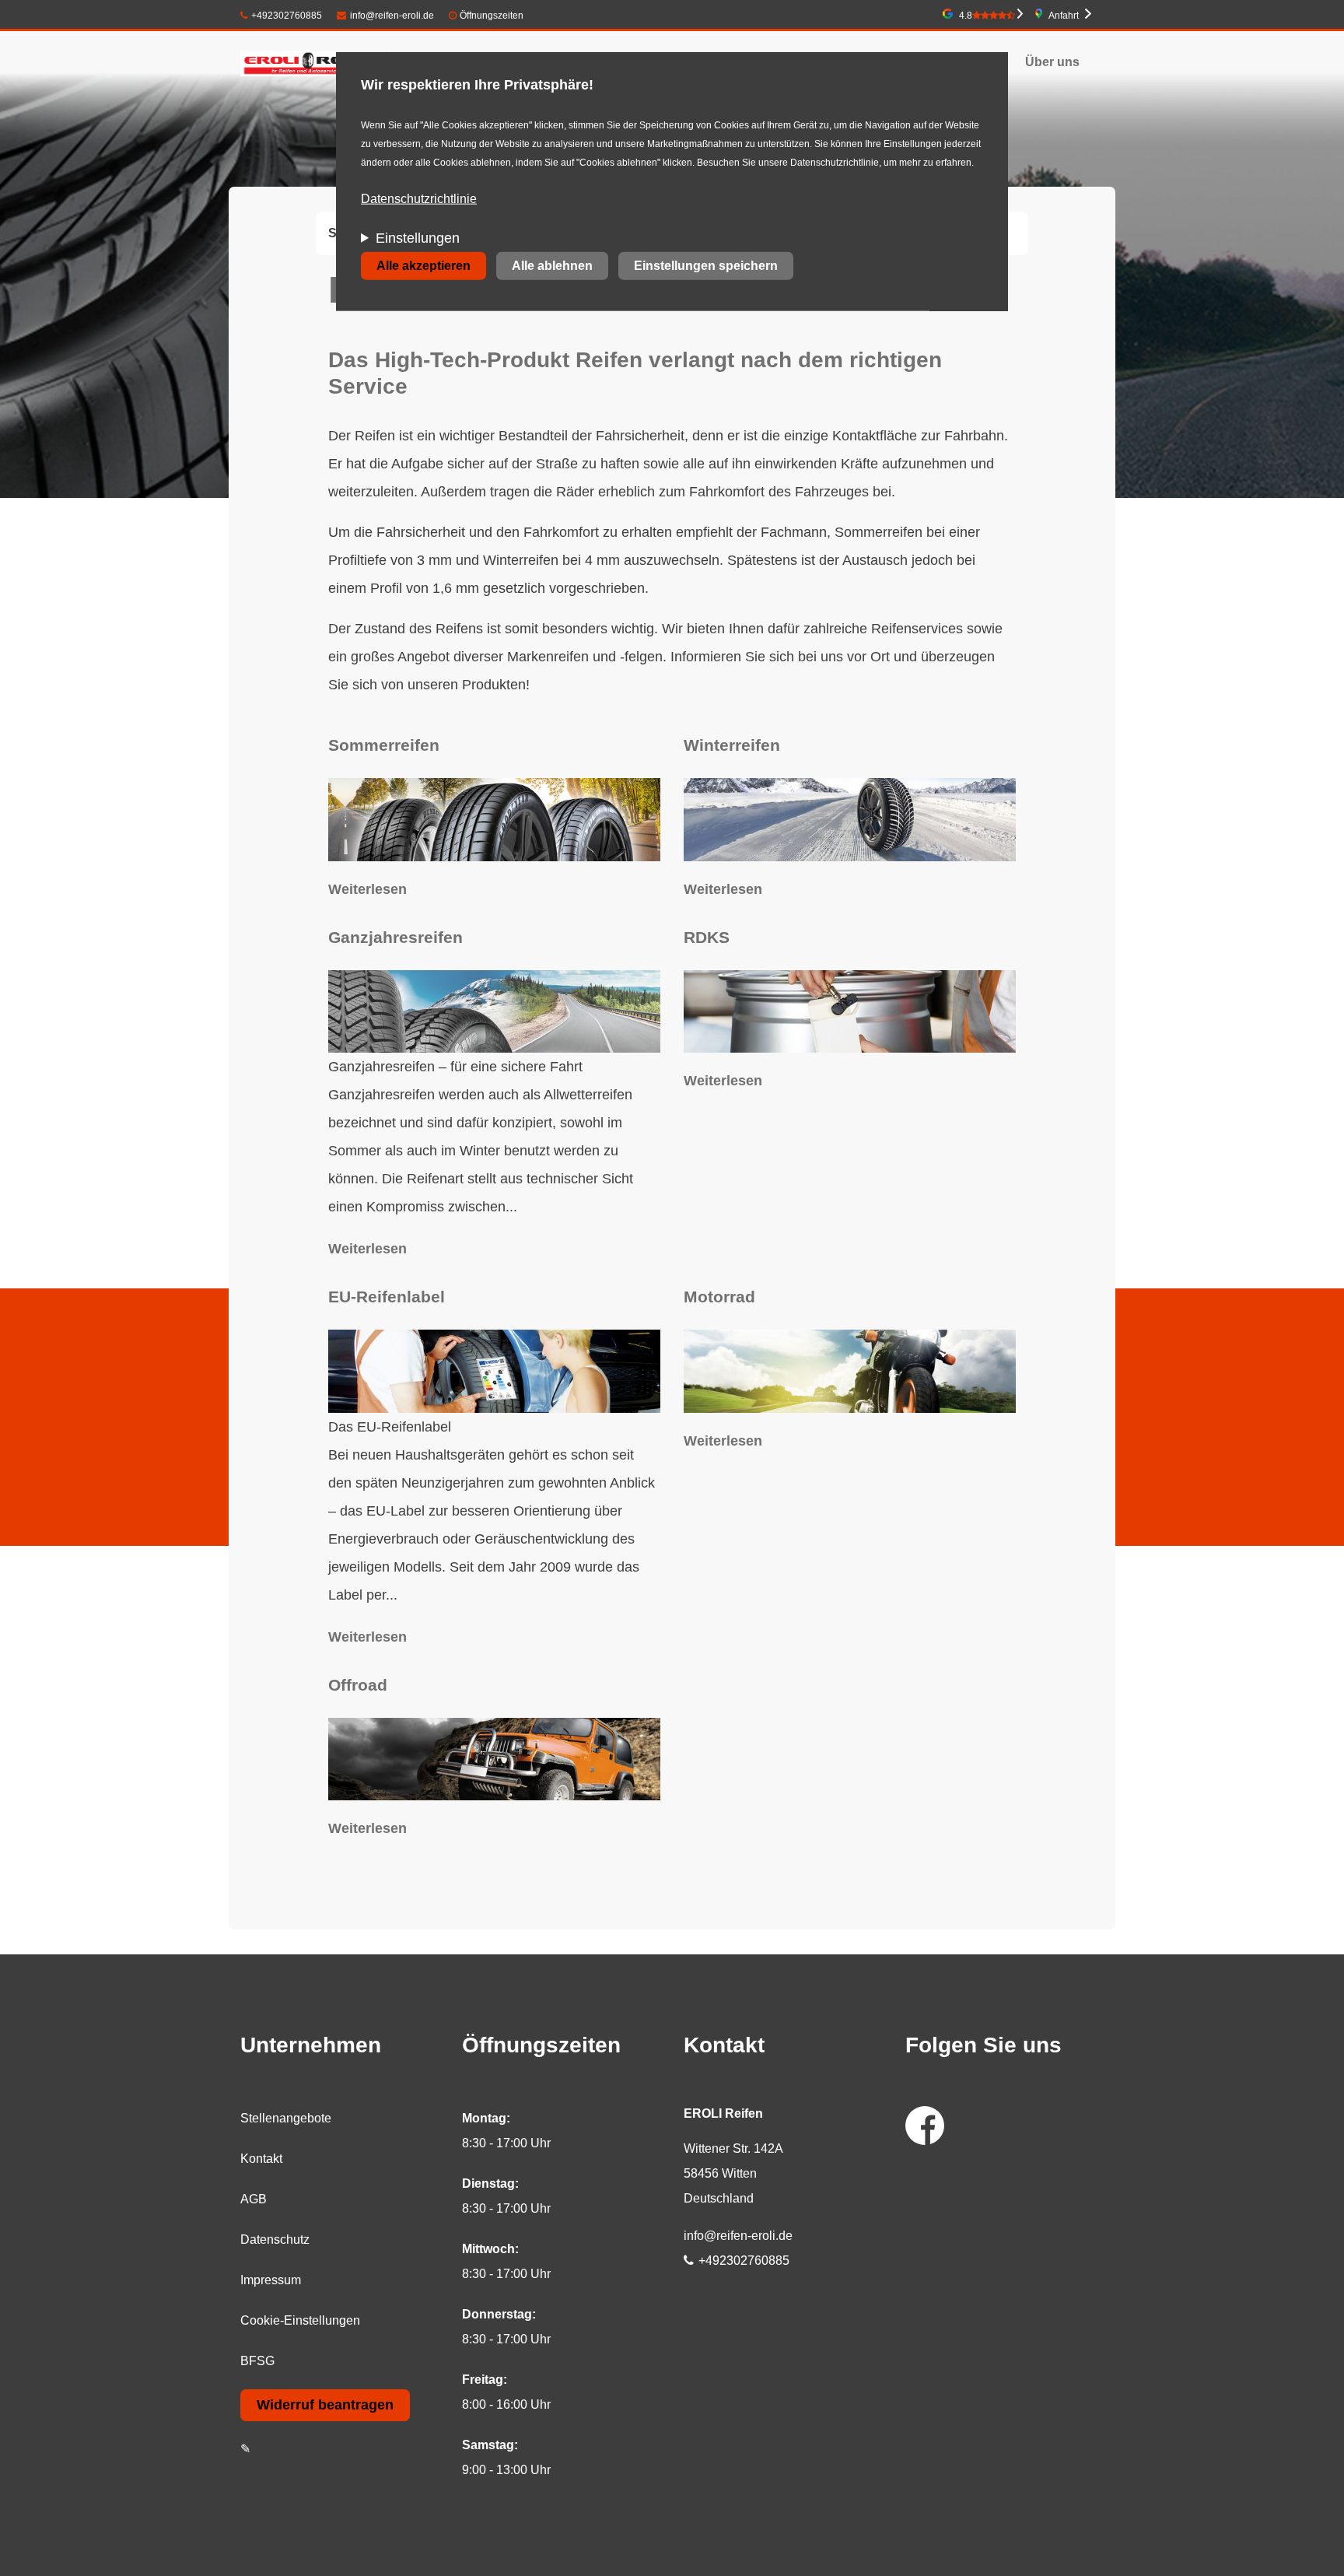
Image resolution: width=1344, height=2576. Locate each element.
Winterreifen (732, 745)
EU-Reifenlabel (387, 1297)
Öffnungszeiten (492, 16)
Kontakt (261, 2159)
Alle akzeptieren (423, 266)
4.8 (966, 16)
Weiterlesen (367, 889)
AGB (254, 2199)
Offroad (358, 1685)
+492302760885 (287, 16)
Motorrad (719, 1297)
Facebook (925, 2126)
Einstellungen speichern (706, 266)
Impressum (271, 2280)
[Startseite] (315, 62)
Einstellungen (418, 238)
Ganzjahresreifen (395, 937)
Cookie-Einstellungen (300, 2320)
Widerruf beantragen (325, 2405)
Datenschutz (275, 2240)
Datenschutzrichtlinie (419, 199)
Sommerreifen (384, 745)
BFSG (257, 2361)
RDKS (707, 937)
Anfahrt (1064, 16)
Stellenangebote (286, 2118)
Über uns (1052, 62)
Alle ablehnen (552, 266)
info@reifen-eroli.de (392, 16)
